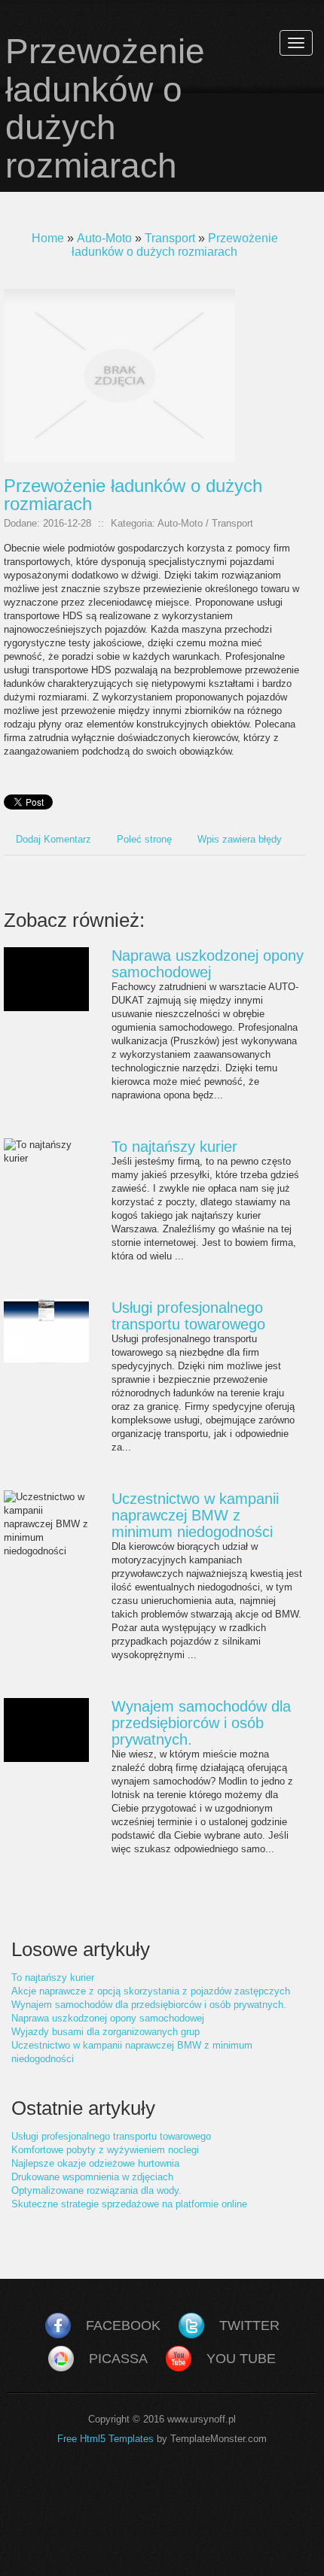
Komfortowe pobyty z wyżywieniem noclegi (105, 2150)
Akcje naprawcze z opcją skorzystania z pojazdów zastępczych (151, 1991)
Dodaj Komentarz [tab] (53, 839)
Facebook (123, 2325)
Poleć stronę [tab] (144, 839)
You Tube (241, 2359)
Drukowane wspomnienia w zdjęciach (92, 2177)
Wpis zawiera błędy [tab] (240, 839)
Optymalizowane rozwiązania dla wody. (96, 2190)
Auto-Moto (104, 238)
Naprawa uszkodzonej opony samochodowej (208, 964)
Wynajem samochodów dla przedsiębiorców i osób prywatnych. (201, 1723)
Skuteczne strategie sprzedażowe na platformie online (129, 2204)
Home (48, 238)
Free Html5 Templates (105, 2439)
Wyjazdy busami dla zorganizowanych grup (105, 2032)
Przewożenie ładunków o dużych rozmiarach (175, 245)
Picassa (118, 2359)
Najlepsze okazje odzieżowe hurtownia (95, 2163)
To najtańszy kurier (174, 1147)
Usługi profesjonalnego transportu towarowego (188, 1316)
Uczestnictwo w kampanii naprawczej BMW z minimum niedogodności (195, 1515)
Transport (170, 238)
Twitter (249, 2325)
